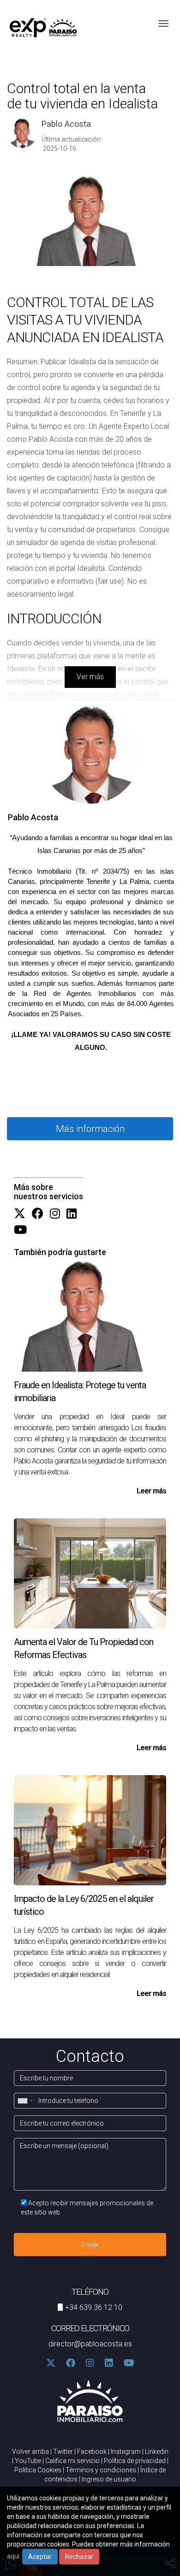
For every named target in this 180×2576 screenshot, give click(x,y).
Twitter (63, 2452)
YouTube (28, 2461)
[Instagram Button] (55, 1214)
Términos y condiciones (101, 2470)
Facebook (92, 2452)
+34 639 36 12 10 (94, 2307)
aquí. (14, 2556)
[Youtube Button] (20, 1230)
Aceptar (40, 2557)
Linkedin (157, 2452)
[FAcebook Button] (38, 1214)
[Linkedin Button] (72, 1214)
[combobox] (25, 2101)
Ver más (90, 677)
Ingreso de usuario (109, 2479)
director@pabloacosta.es (90, 2344)
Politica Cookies (38, 2470)
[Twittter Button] (20, 1214)
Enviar (90, 2244)
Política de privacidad (135, 2461)
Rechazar (79, 2557)
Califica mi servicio (72, 2461)
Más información (90, 1129)
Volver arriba (30, 2452)
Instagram (126, 2452)
